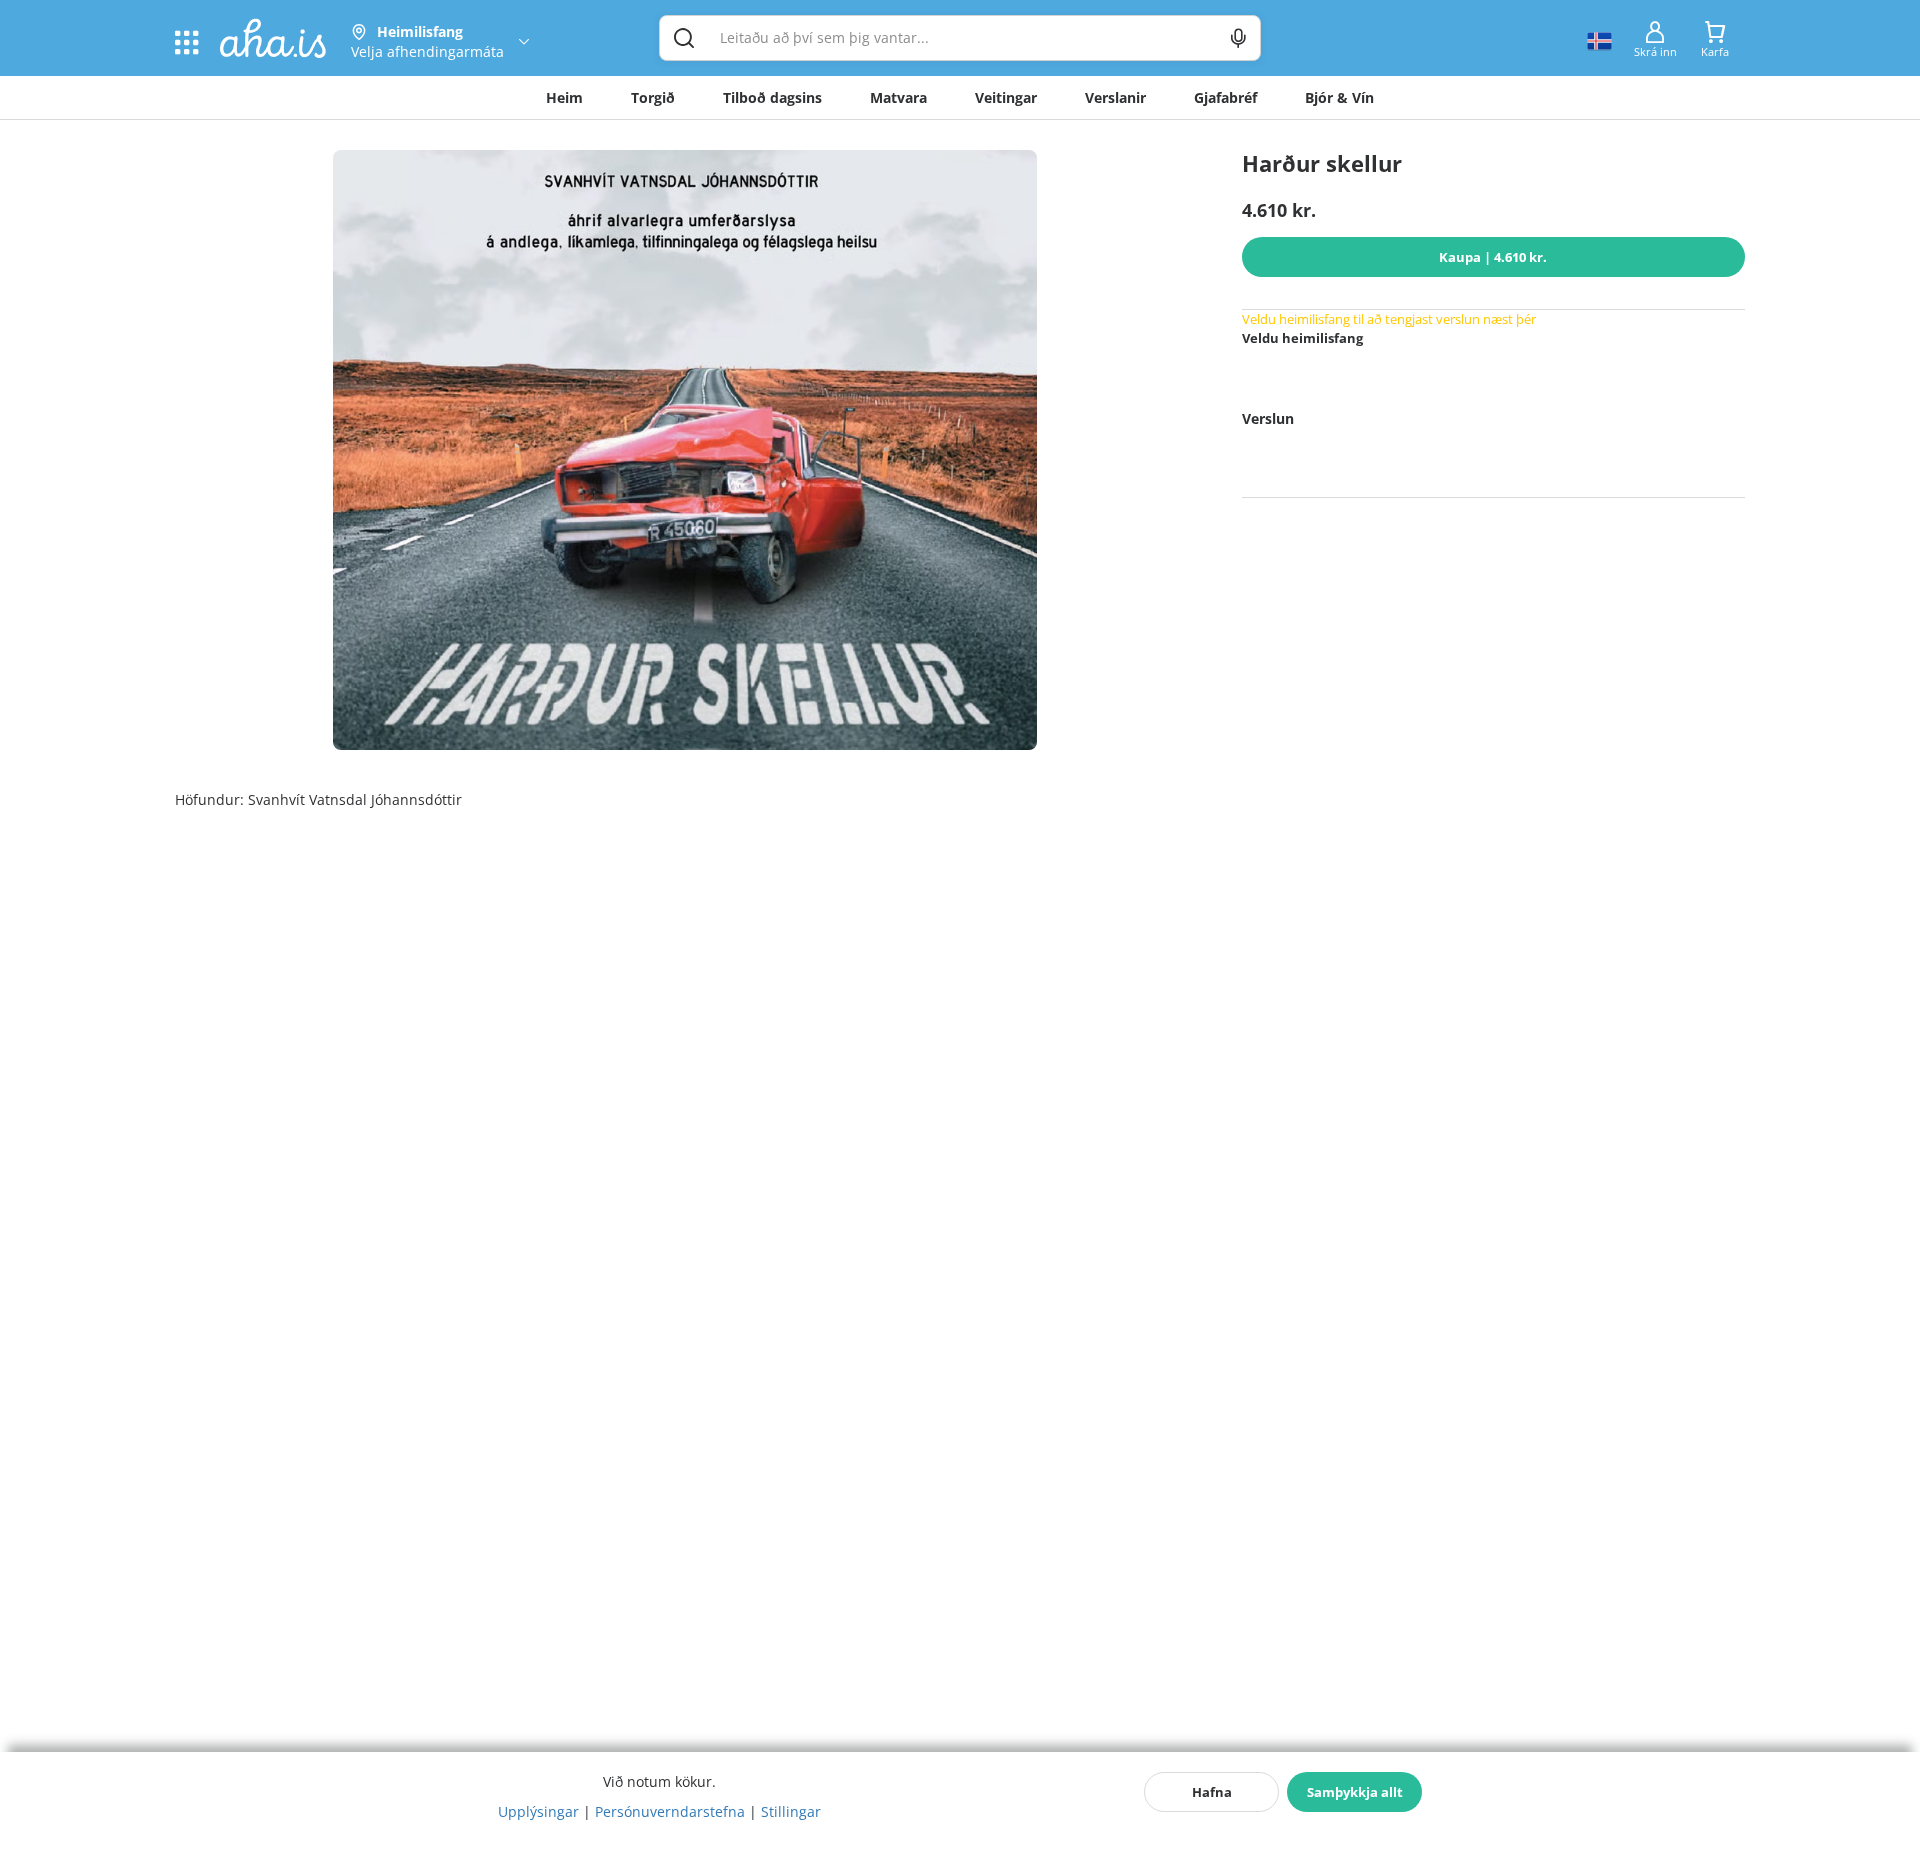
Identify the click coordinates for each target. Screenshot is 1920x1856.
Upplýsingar (538, 1811)
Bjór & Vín (1339, 97)
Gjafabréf (1225, 97)
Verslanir (1115, 97)
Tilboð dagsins (772, 97)
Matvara (898, 97)
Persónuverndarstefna (670, 1811)
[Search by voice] (1238, 38)
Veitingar (1006, 97)
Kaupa (1493, 257)
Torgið (653, 97)
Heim (564, 97)
